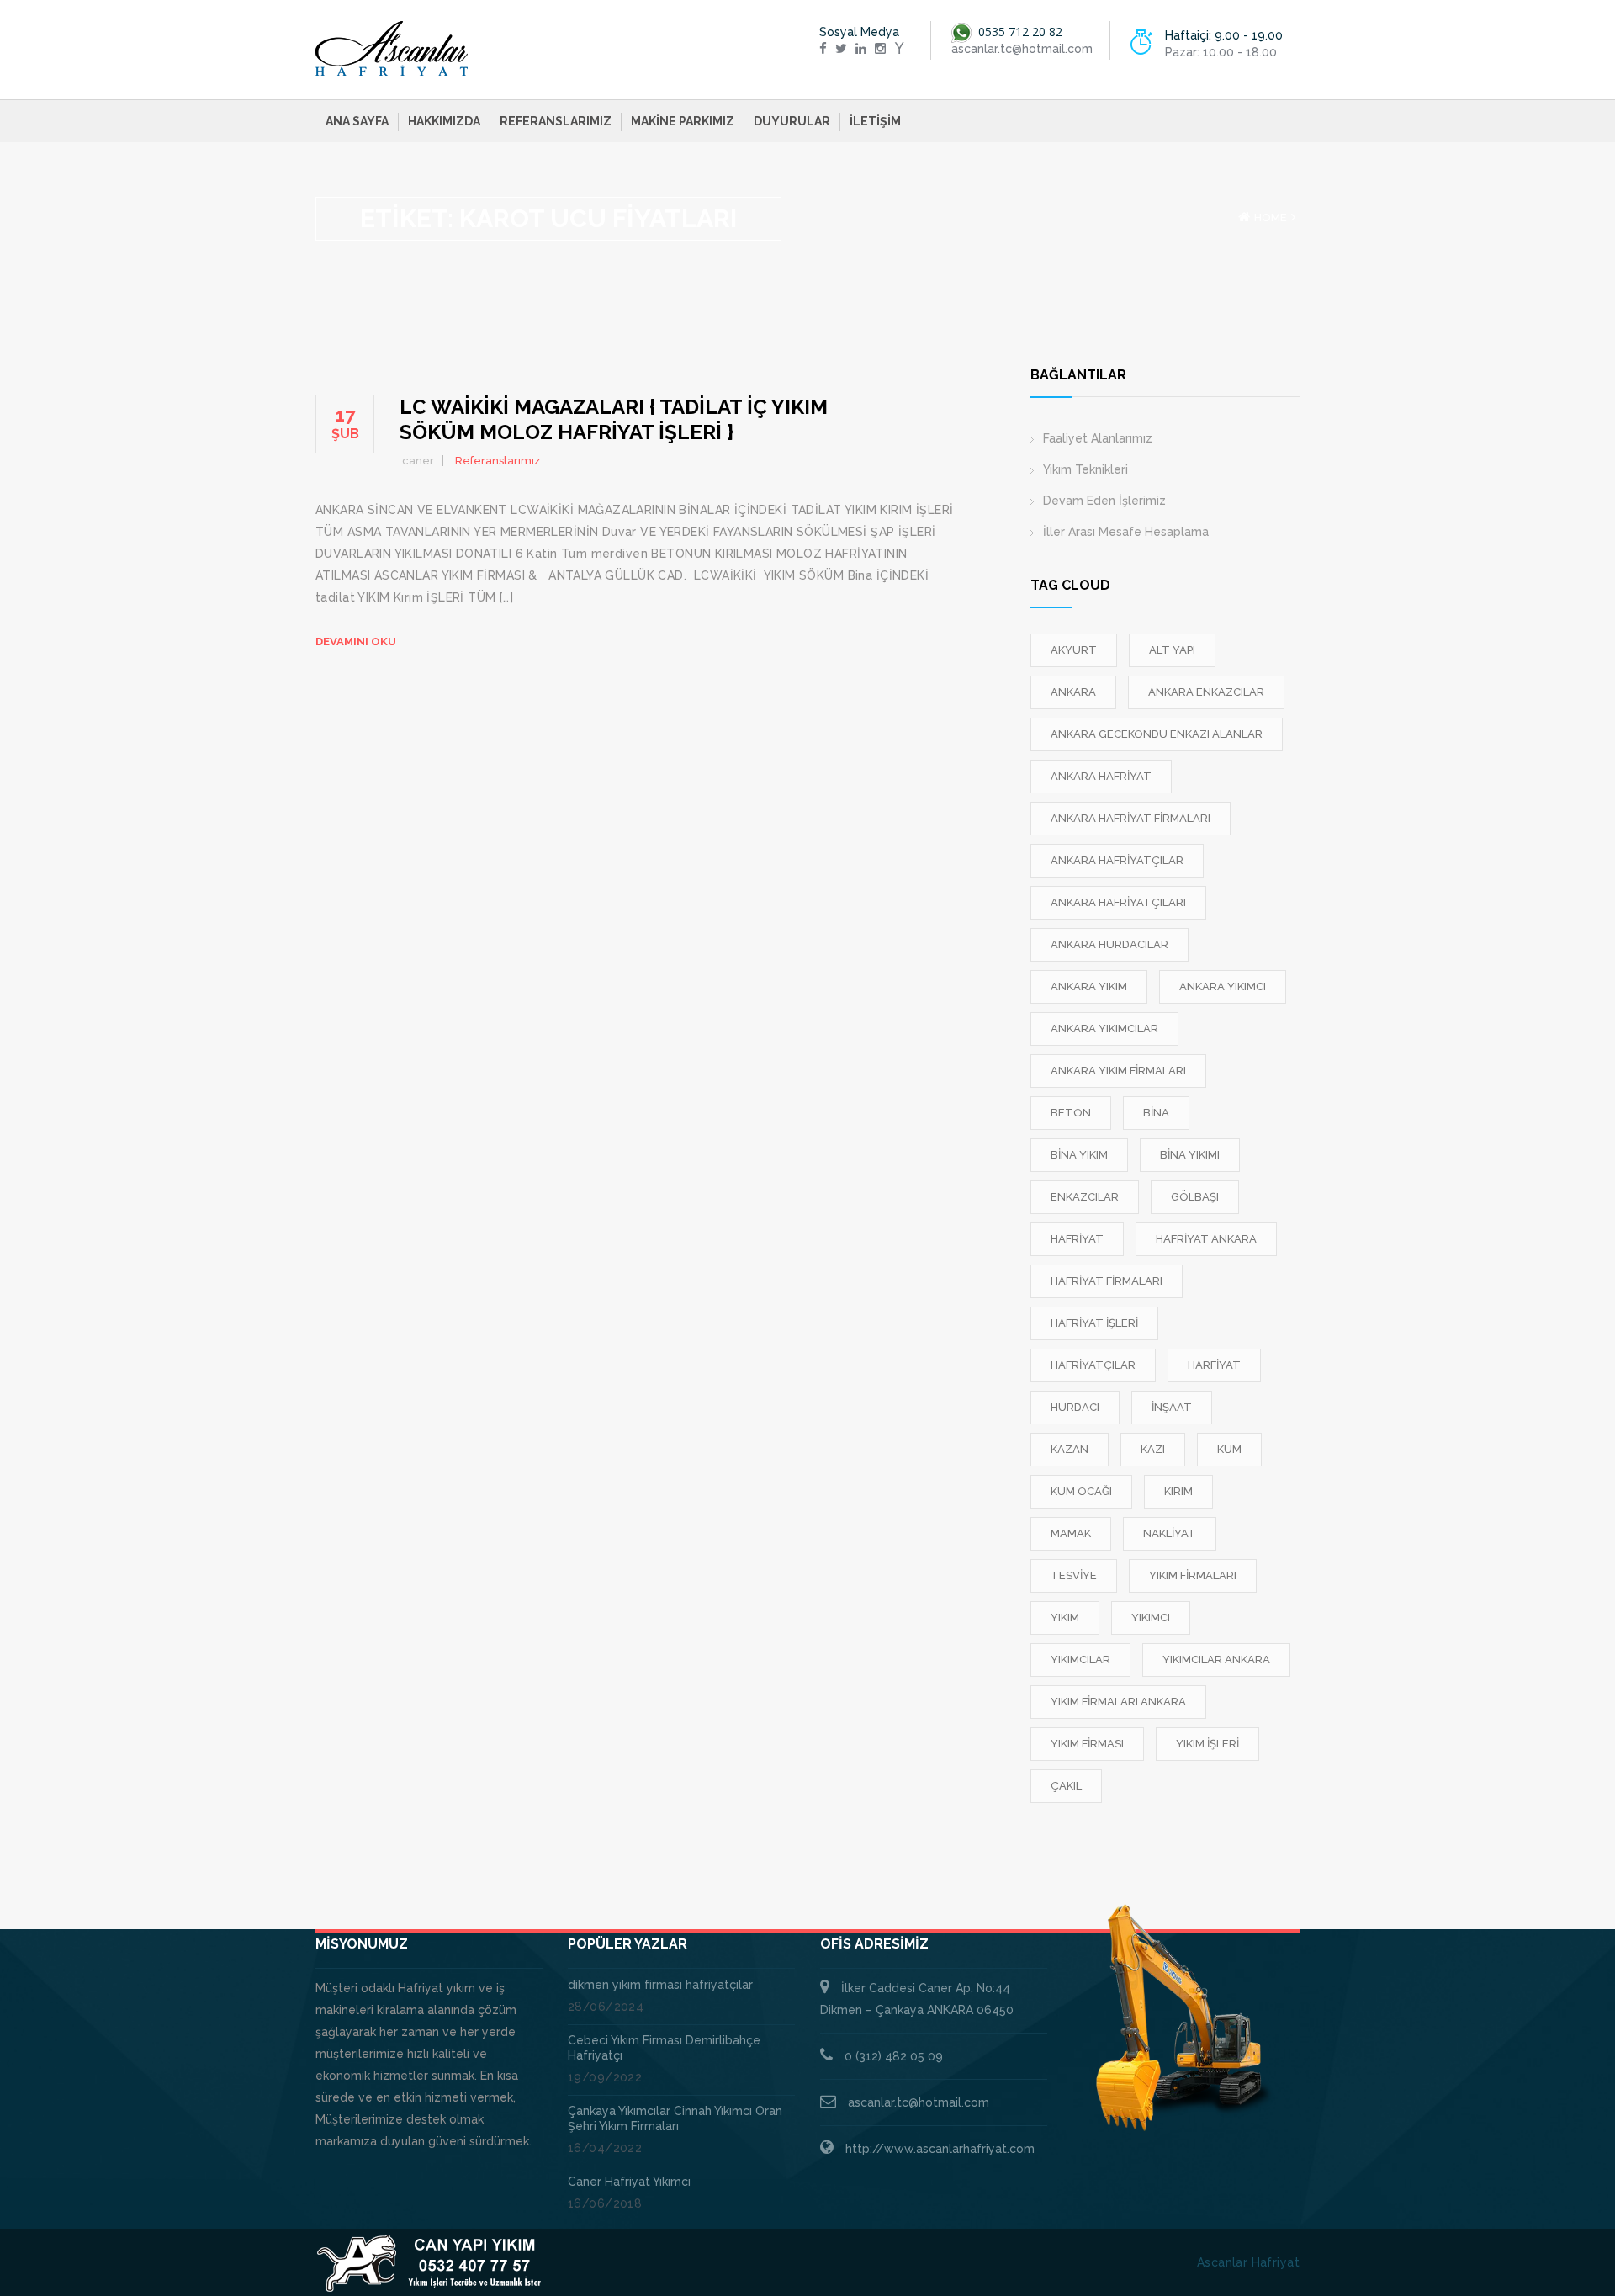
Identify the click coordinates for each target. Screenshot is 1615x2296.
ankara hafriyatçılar (1117, 860)
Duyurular (792, 121)
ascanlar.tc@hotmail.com (919, 2102)
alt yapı (1172, 650)
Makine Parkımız (683, 121)
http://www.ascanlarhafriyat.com (940, 2149)
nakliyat (1170, 1533)
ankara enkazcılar (1206, 692)
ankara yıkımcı (1223, 986)
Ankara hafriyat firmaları (1130, 818)
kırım (1178, 1491)
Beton (1071, 1113)
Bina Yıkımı (1190, 1155)
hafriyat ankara (1206, 1239)
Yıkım (1065, 1617)
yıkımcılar (1080, 1660)
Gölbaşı (1195, 1197)
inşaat (1172, 1407)
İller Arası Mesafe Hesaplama (1126, 532)
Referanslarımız (556, 121)
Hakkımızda (444, 121)
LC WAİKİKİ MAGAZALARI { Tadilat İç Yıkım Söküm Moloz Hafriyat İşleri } (614, 419)
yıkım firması (1087, 1744)
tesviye (1074, 1575)
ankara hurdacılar (1109, 944)
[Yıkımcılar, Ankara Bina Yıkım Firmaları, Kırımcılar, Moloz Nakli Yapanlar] (392, 49)
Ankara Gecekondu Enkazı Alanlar (1157, 734)
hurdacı (1075, 1407)
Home (1271, 217)
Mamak (1071, 1533)
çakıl (1066, 1786)
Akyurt (1074, 650)
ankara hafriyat (1101, 776)
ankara (1073, 692)
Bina (1156, 1113)
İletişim (875, 121)
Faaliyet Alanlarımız (1098, 438)
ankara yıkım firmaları (1118, 1071)
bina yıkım (1079, 1155)
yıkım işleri (1207, 1744)
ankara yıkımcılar (1104, 1029)
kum (1229, 1449)
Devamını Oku (356, 642)
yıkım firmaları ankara (1118, 1702)
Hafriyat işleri (1094, 1323)
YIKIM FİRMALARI (1193, 1575)
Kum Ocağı (1081, 1491)
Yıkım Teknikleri (1085, 469)
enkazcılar (1085, 1197)
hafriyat (1077, 1239)
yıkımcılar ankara (1216, 1660)
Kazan (1070, 1449)
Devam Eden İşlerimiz (1104, 501)
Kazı (1153, 1449)
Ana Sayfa (357, 121)
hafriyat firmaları (1107, 1281)
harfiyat (1214, 1365)
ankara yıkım (1089, 986)
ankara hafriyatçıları (1118, 902)
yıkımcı (1151, 1617)
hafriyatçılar (1093, 1365)
